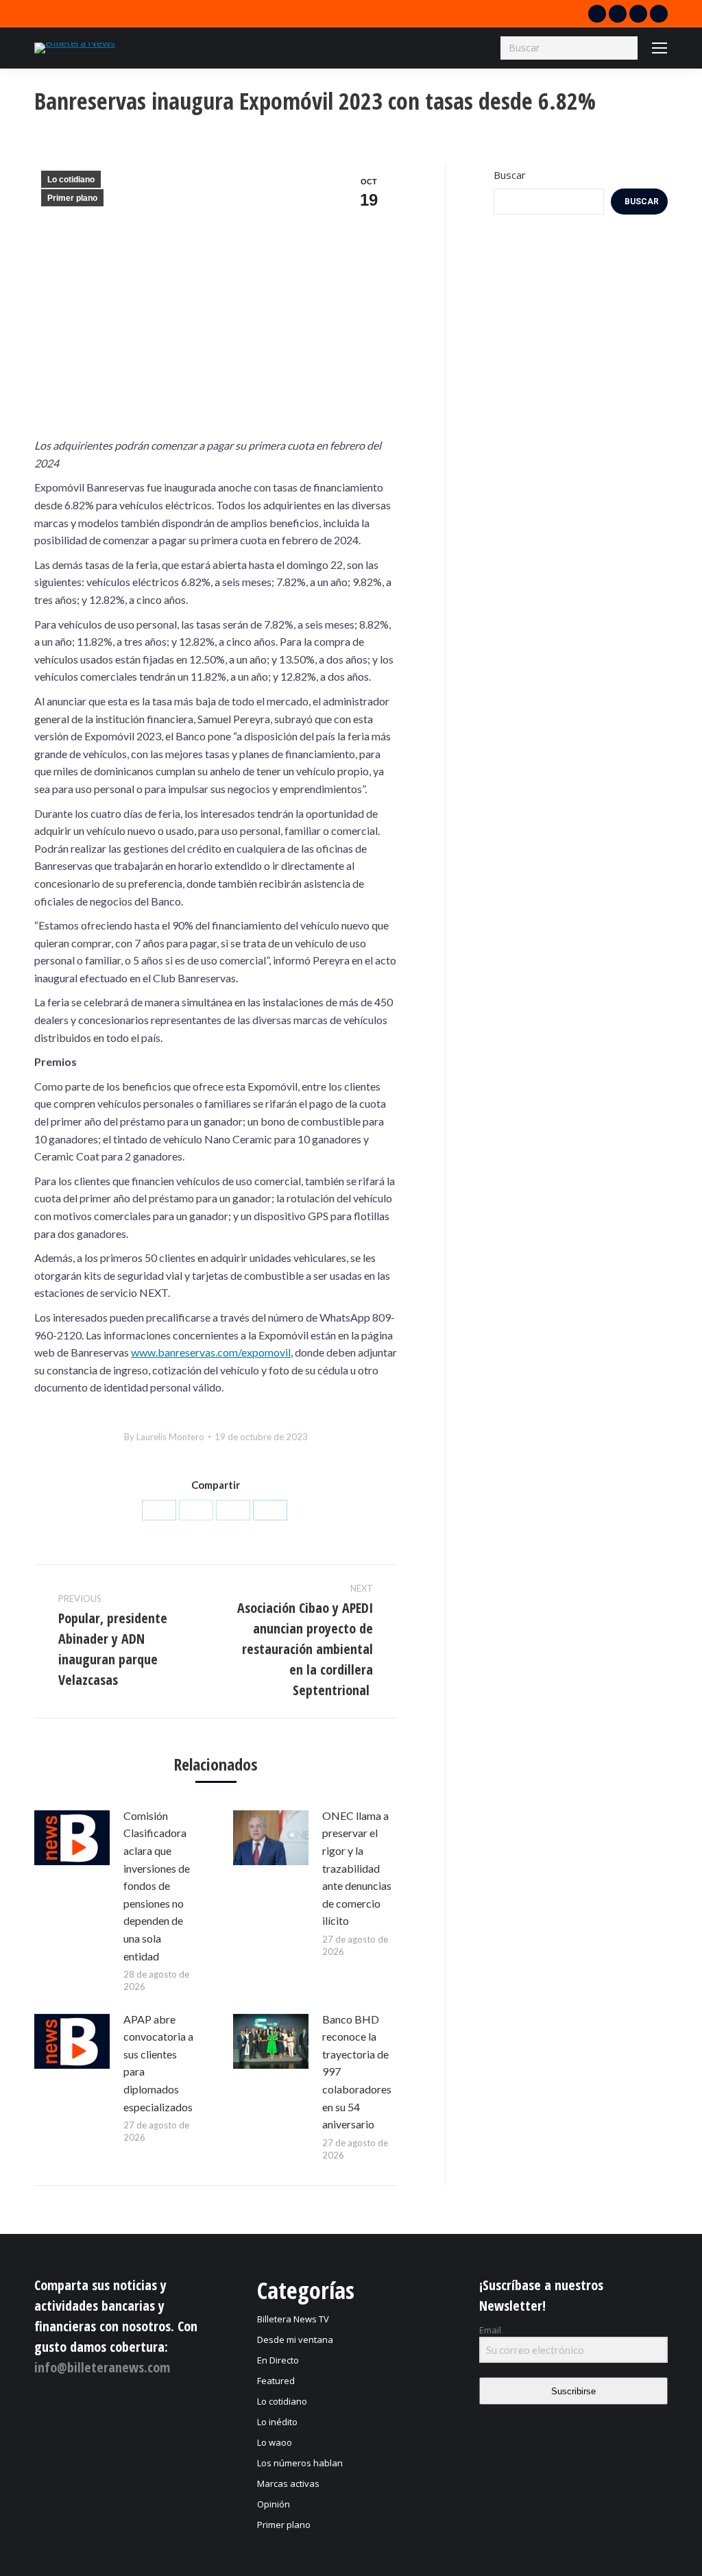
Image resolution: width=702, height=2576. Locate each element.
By (164, 1437)
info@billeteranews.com (102, 2367)
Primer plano (72, 198)
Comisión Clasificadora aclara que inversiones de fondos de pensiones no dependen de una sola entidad (157, 1886)
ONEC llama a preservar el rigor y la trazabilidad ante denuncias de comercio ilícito (357, 1868)
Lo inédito (277, 2422)
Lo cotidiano (71, 180)
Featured (276, 2381)
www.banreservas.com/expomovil (211, 1352)
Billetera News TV (293, 2319)
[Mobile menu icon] (659, 48)
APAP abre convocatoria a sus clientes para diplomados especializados (158, 2063)
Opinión (274, 2504)
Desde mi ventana (295, 2340)
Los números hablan (300, 2463)
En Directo (278, 2360)
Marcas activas (288, 2483)
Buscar (510, 175)
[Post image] (72, 1838)
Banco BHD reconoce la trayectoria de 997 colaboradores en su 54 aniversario (357, 2072)
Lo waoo (275, 2442)
